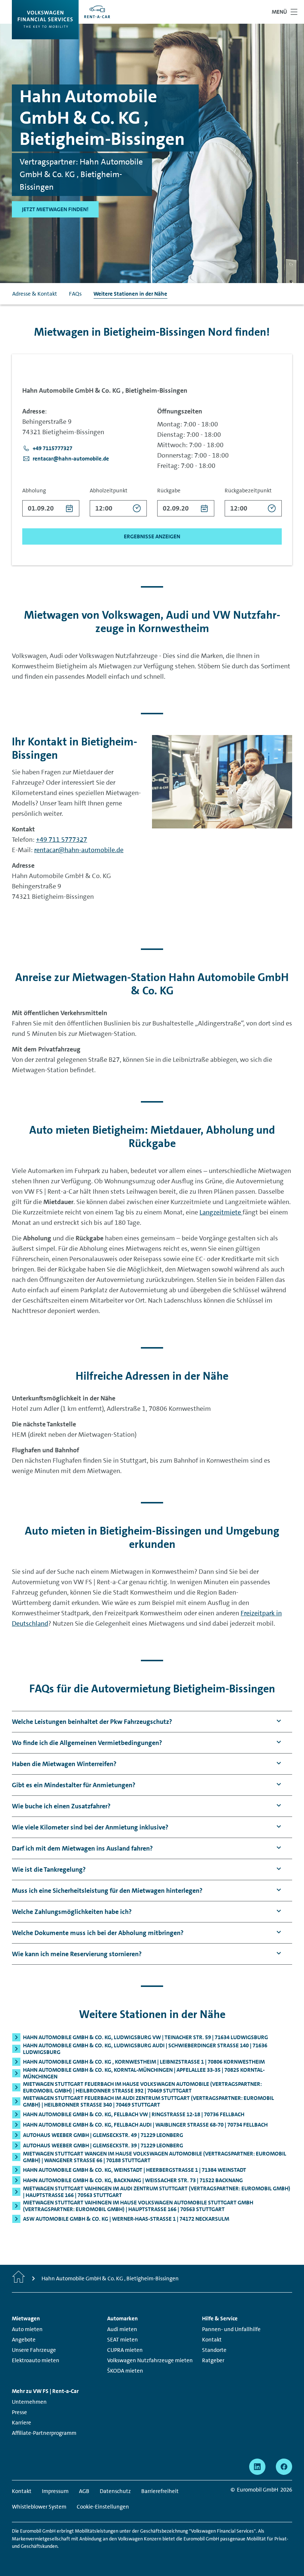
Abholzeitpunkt (109, 491)
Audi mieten (122, 2329)
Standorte (214, 2350)
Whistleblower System (39, 2507)
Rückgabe (169, 491)
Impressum (55, 2491)
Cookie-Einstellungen (103, 2507)
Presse (19, 2412)
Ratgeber (213, 2360)
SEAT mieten (123, 2340)
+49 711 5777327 (62, 840)
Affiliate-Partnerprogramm (44, 2433)
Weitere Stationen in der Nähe (130, 294)
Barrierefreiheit (160, 2491)
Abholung (34, 491)
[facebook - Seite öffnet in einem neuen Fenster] (284, 2467)
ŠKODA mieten (125, 2371)
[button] (47, 448)
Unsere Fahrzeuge (34, 2350)
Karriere (22, 2423)
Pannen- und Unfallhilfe (231, 2329)
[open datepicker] (70, 508)
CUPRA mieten (125, 2350)
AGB (84, 2491)
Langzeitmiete (221, 1212)
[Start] (19, 2278)
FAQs (75, 294)
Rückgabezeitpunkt (248, 491)
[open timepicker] (137, 508)
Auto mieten (27, 2329)
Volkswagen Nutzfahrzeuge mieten (150, 2360)
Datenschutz (115, 2491)
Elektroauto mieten (36, 2360)
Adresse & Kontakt (35, 294)
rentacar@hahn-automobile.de (79, 850)
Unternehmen (29, 2402)
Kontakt (212, 2340)
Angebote (24, 2340)
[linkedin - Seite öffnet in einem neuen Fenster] (257, 2467)
